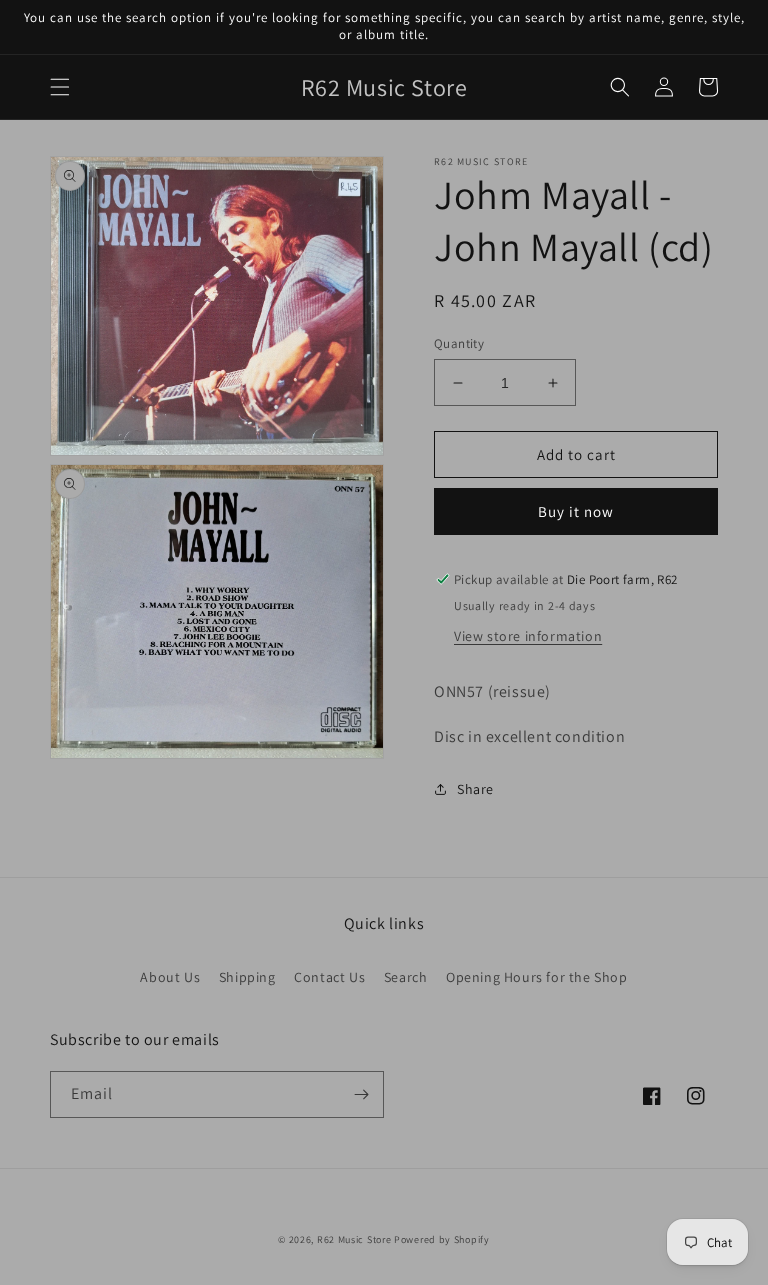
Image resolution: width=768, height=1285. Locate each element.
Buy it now (576, 511)
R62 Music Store (354, 1239)
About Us (170, 977)
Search (406, 977)
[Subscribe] (361, 1094)
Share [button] (475, 789)
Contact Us (329, 977)
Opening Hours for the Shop (537, 977)
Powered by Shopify (442, 1239)
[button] (60, 87)
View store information (528, 636)
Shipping (247, 977)
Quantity (459, 343)
